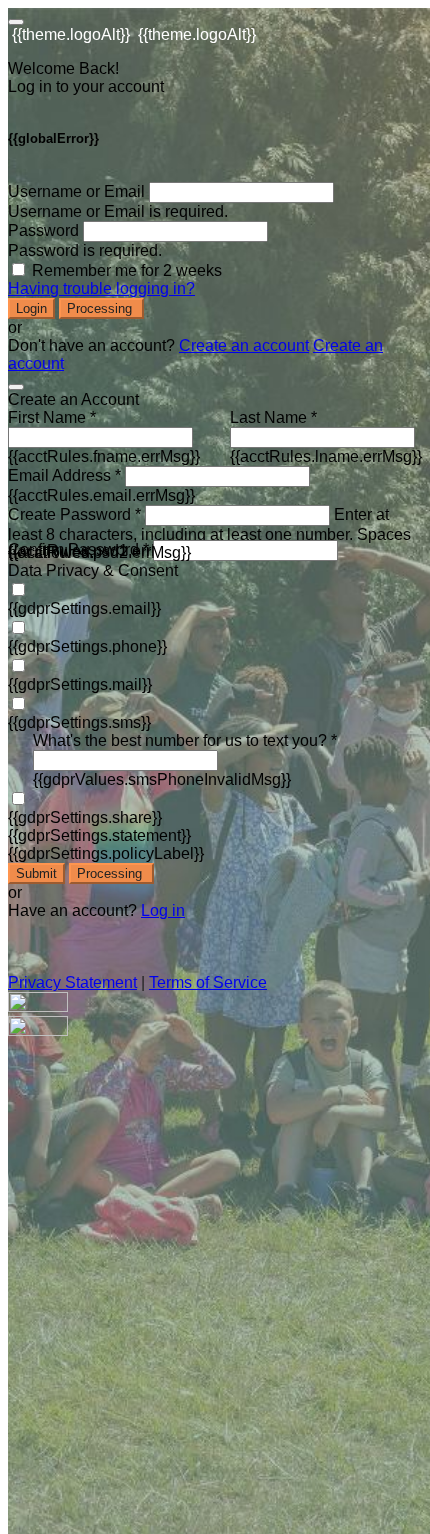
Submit (36, 873)
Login (31, 308)
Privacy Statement (72, 982)
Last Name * (273, 417)
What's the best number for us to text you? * (185, 740)
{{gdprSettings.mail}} (80, 684)
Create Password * (74, 514)
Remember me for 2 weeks (127, 270)
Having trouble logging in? (101, 288)
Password (43, 230)
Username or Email (76, 191)
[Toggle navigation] (16, 22)
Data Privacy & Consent (93, 570)
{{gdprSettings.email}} (84, 608)
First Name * (52, 417)
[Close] (16, 387)
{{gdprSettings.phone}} (87, 646)
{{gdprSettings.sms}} (79, 722)
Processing (101, 308)
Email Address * (64, 475)
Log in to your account (86, 86)
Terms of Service (208, 982)
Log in (163, 910)
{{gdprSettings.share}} (85, 817)
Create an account (244, 345)
